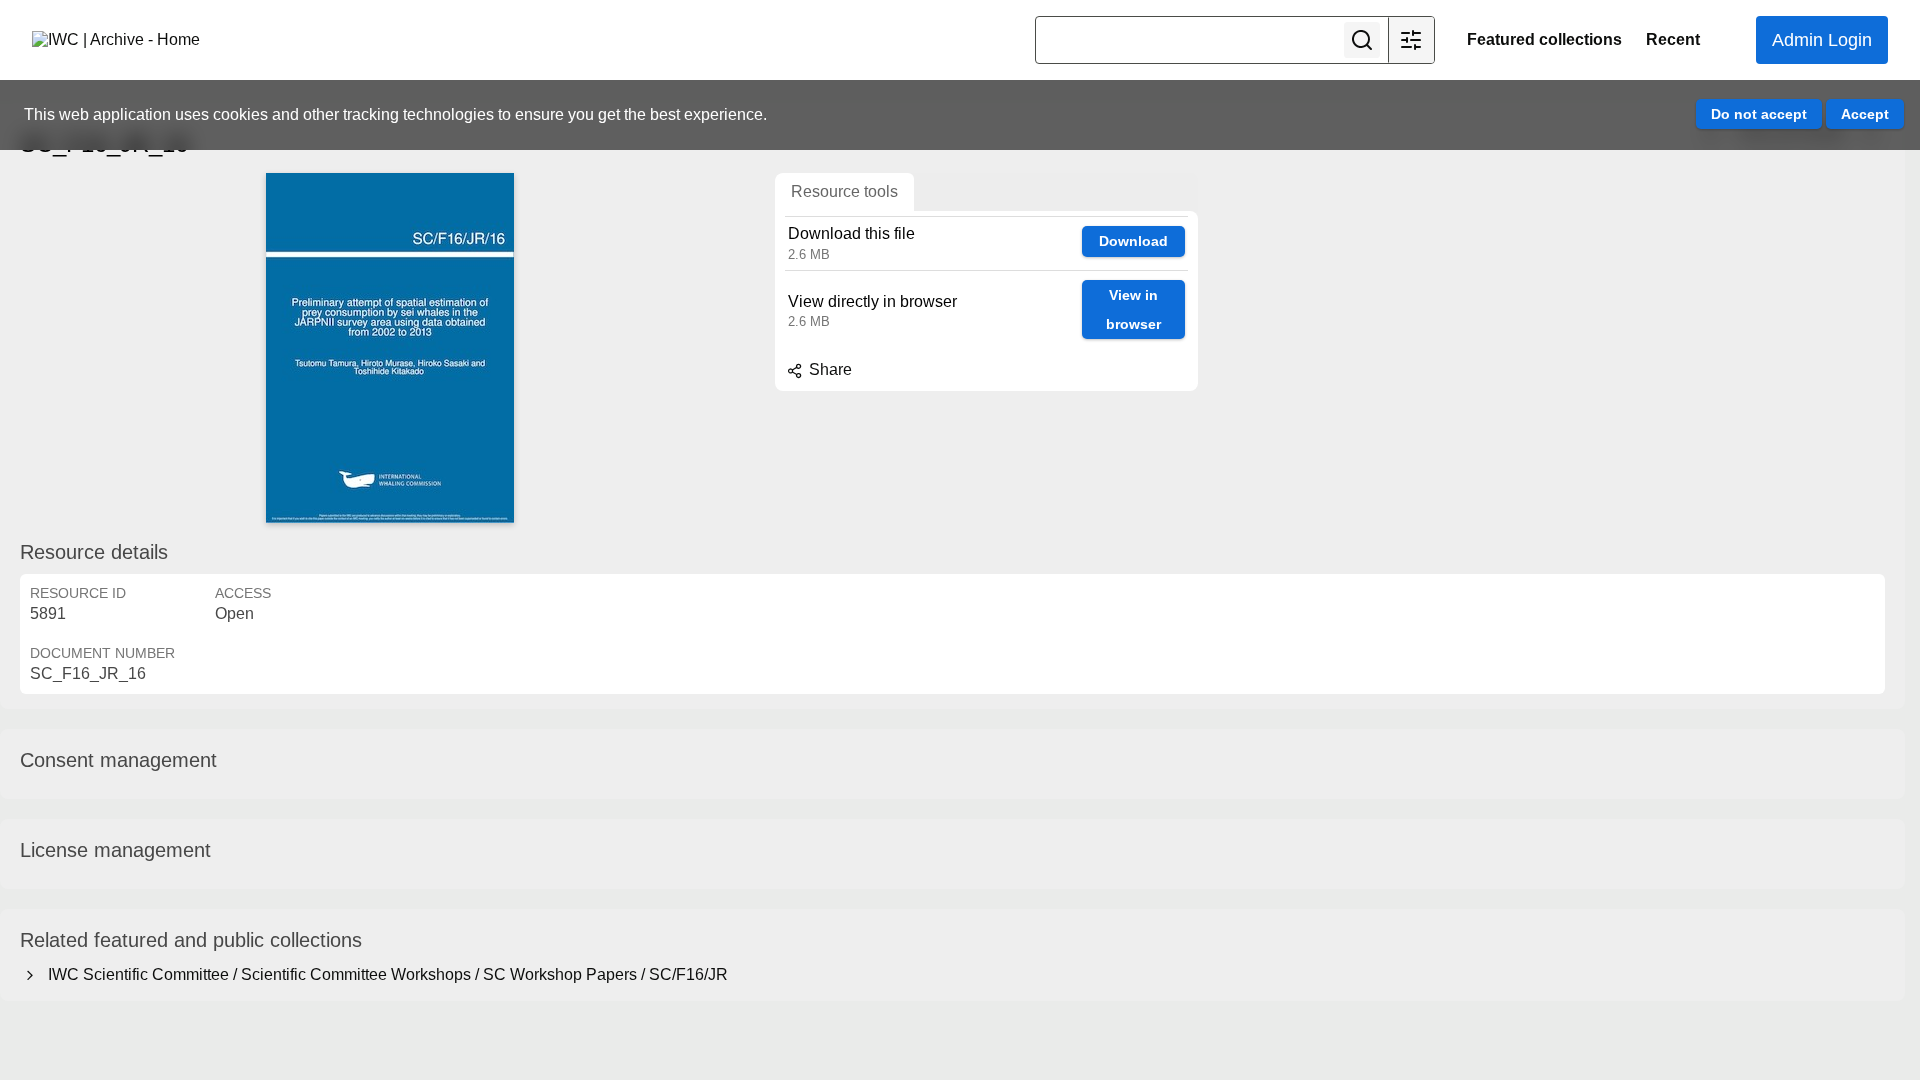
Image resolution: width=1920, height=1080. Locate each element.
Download (1133, 241)
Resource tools (844, 191)
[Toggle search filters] (1411, 40)
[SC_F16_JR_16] (390, 348)
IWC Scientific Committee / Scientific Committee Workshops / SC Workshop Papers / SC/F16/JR (384, 974)
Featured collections (1544, 39)
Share (828, 369)
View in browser (1133, 309)
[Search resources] (1362, 40)
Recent (1673, 39)
